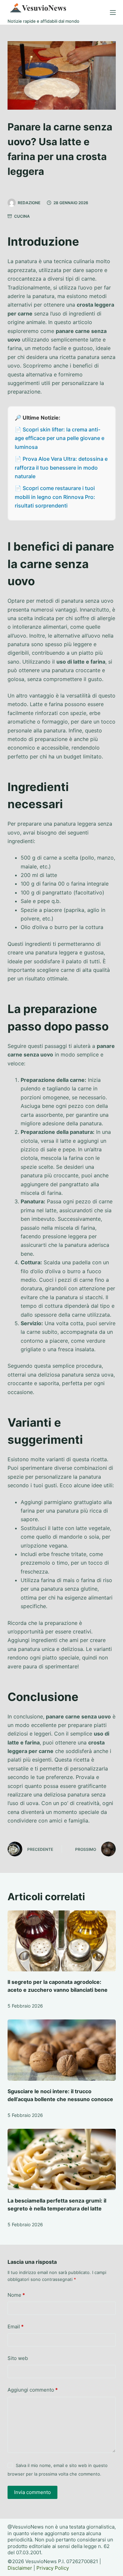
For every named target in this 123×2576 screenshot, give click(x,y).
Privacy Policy (53, 2568)
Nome (16, 2295)
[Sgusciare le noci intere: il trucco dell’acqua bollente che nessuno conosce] (62, 2050)
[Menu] (113, 13)
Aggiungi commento (33, 2390)
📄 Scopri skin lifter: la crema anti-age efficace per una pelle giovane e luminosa (60, 438)
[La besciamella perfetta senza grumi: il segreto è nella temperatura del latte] (62, 2159)
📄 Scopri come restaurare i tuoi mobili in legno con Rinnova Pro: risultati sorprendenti (55, 497)
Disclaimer (20, 2568)
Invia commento (32, 2492)
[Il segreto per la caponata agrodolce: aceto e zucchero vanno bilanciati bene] (62, 1941)
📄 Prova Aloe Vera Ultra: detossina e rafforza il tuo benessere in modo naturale (61, 467)
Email (16, 2327)
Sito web (18, 2358)
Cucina (22, 216)
